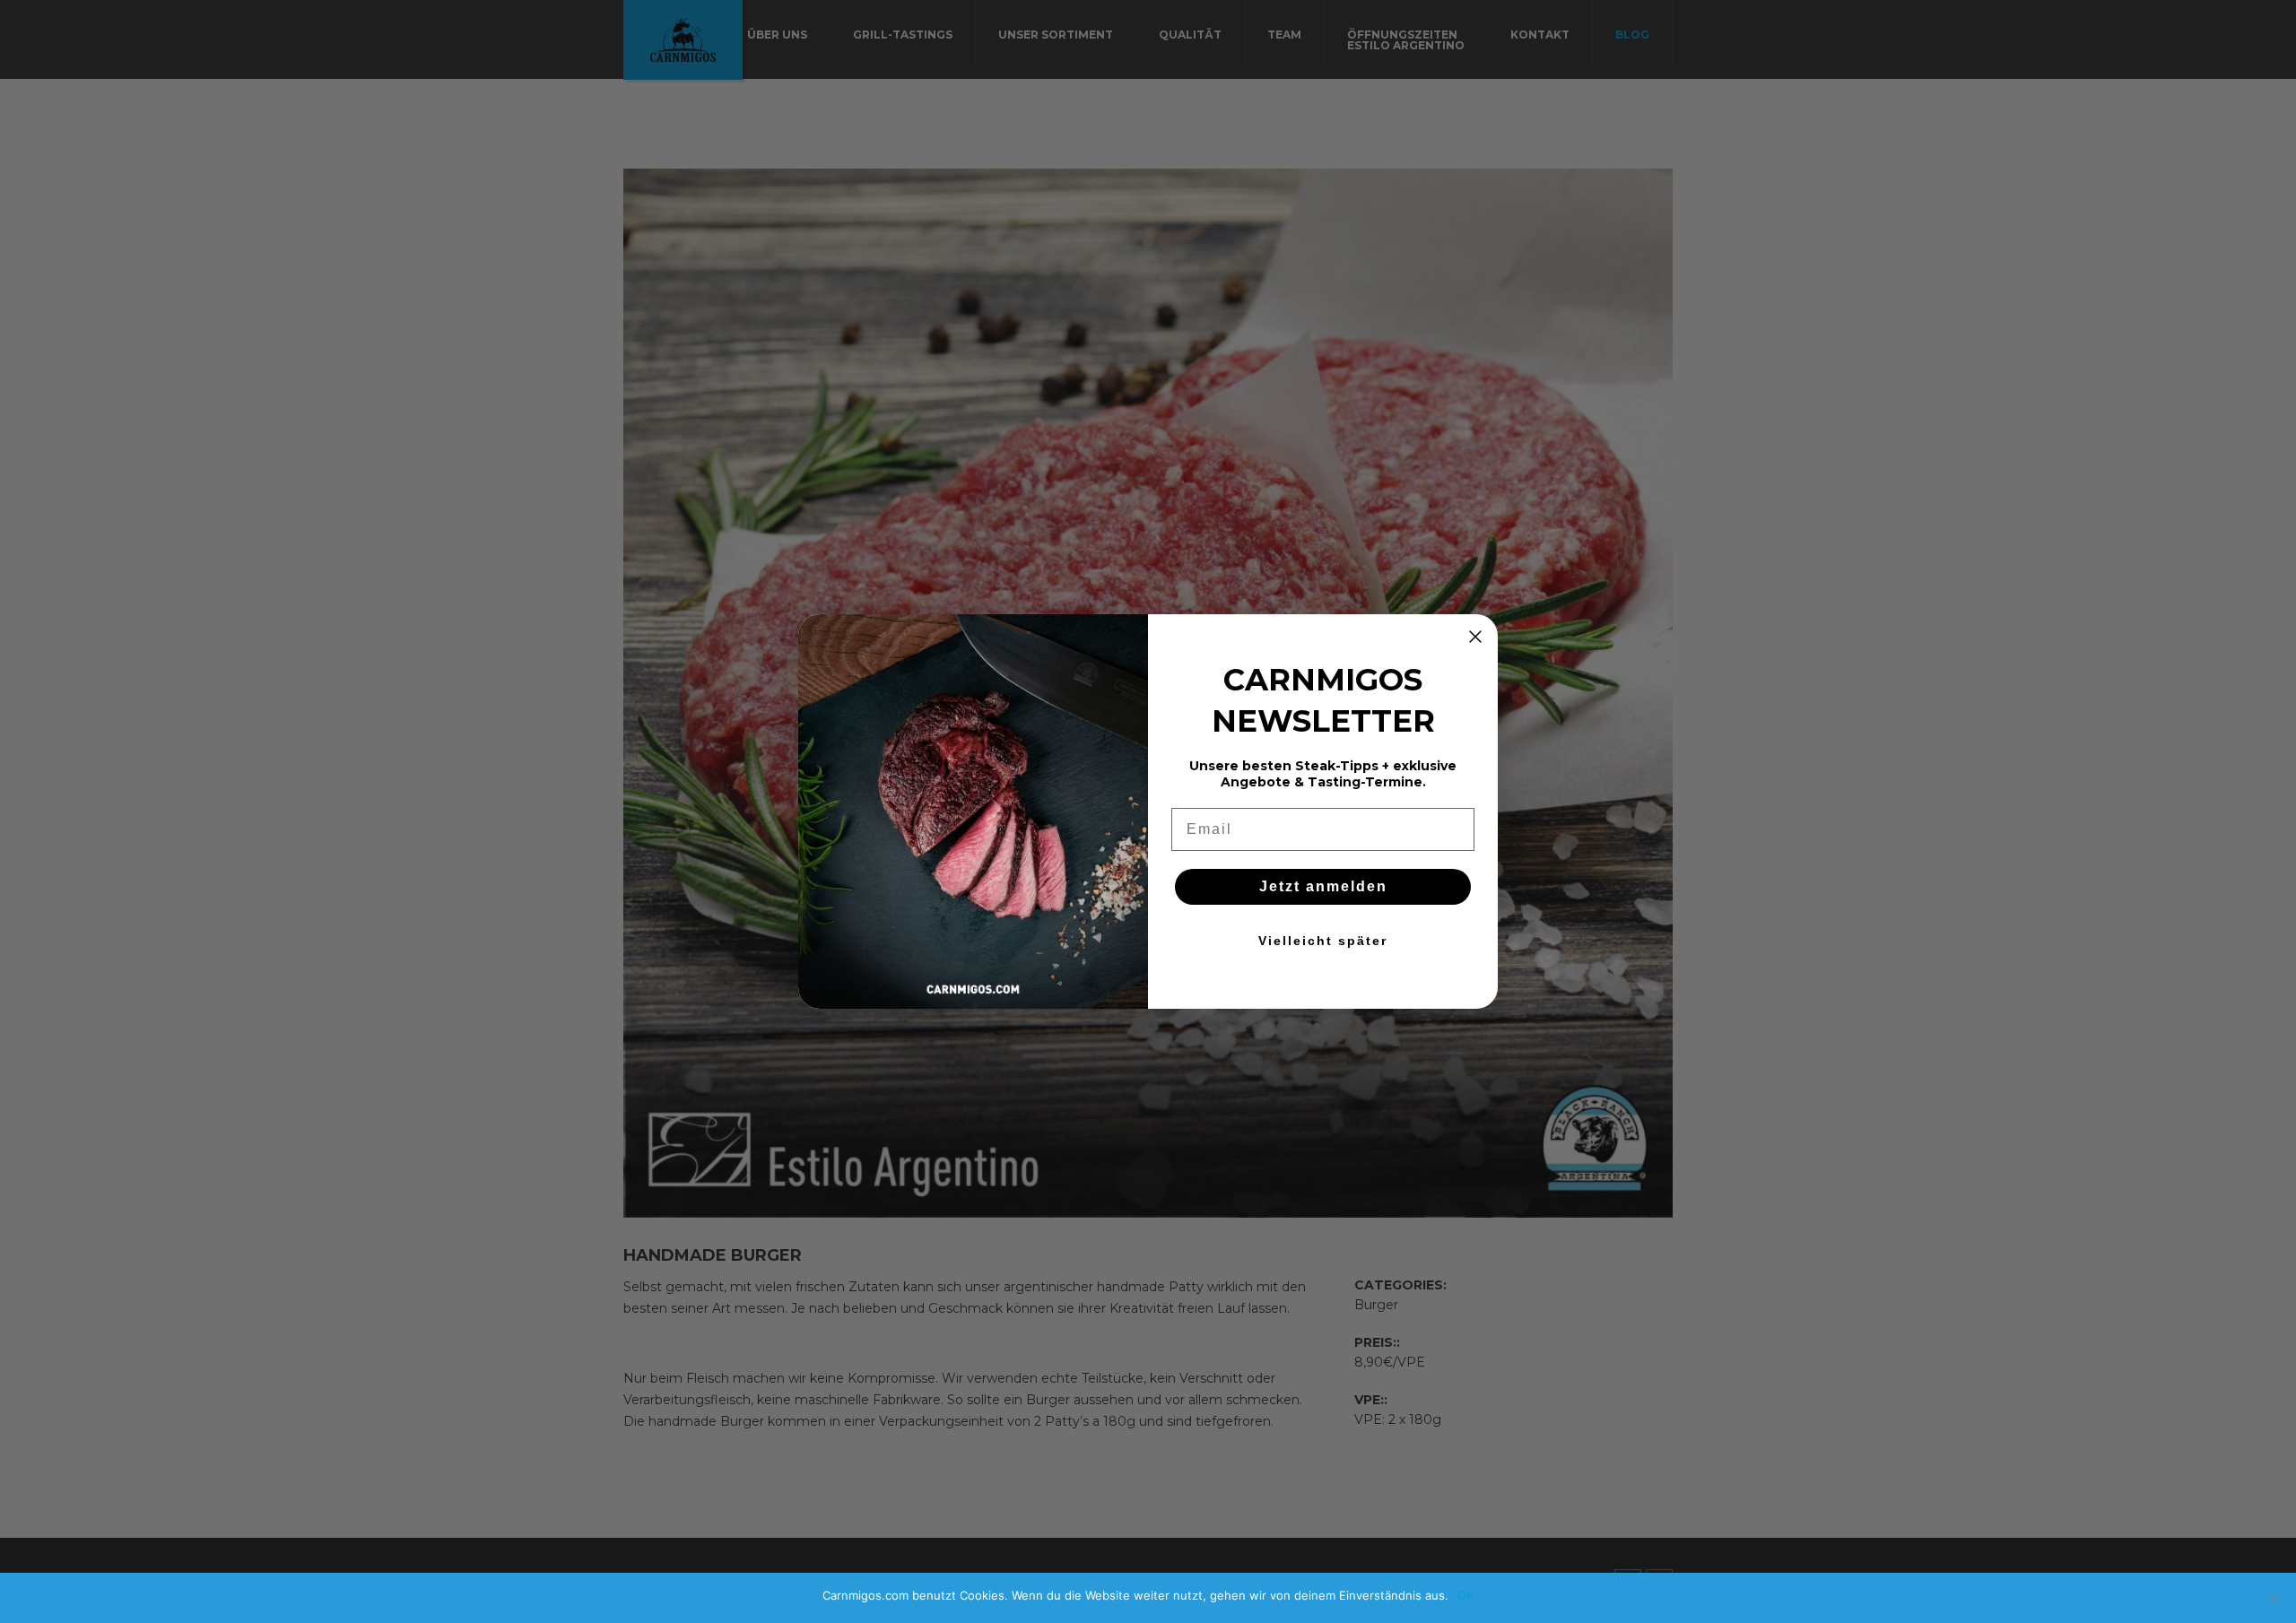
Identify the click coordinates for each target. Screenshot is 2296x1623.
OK (1465, 1595)
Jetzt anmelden (1323, 886)
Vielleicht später (1323, 941)
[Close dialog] (1475, 637)
